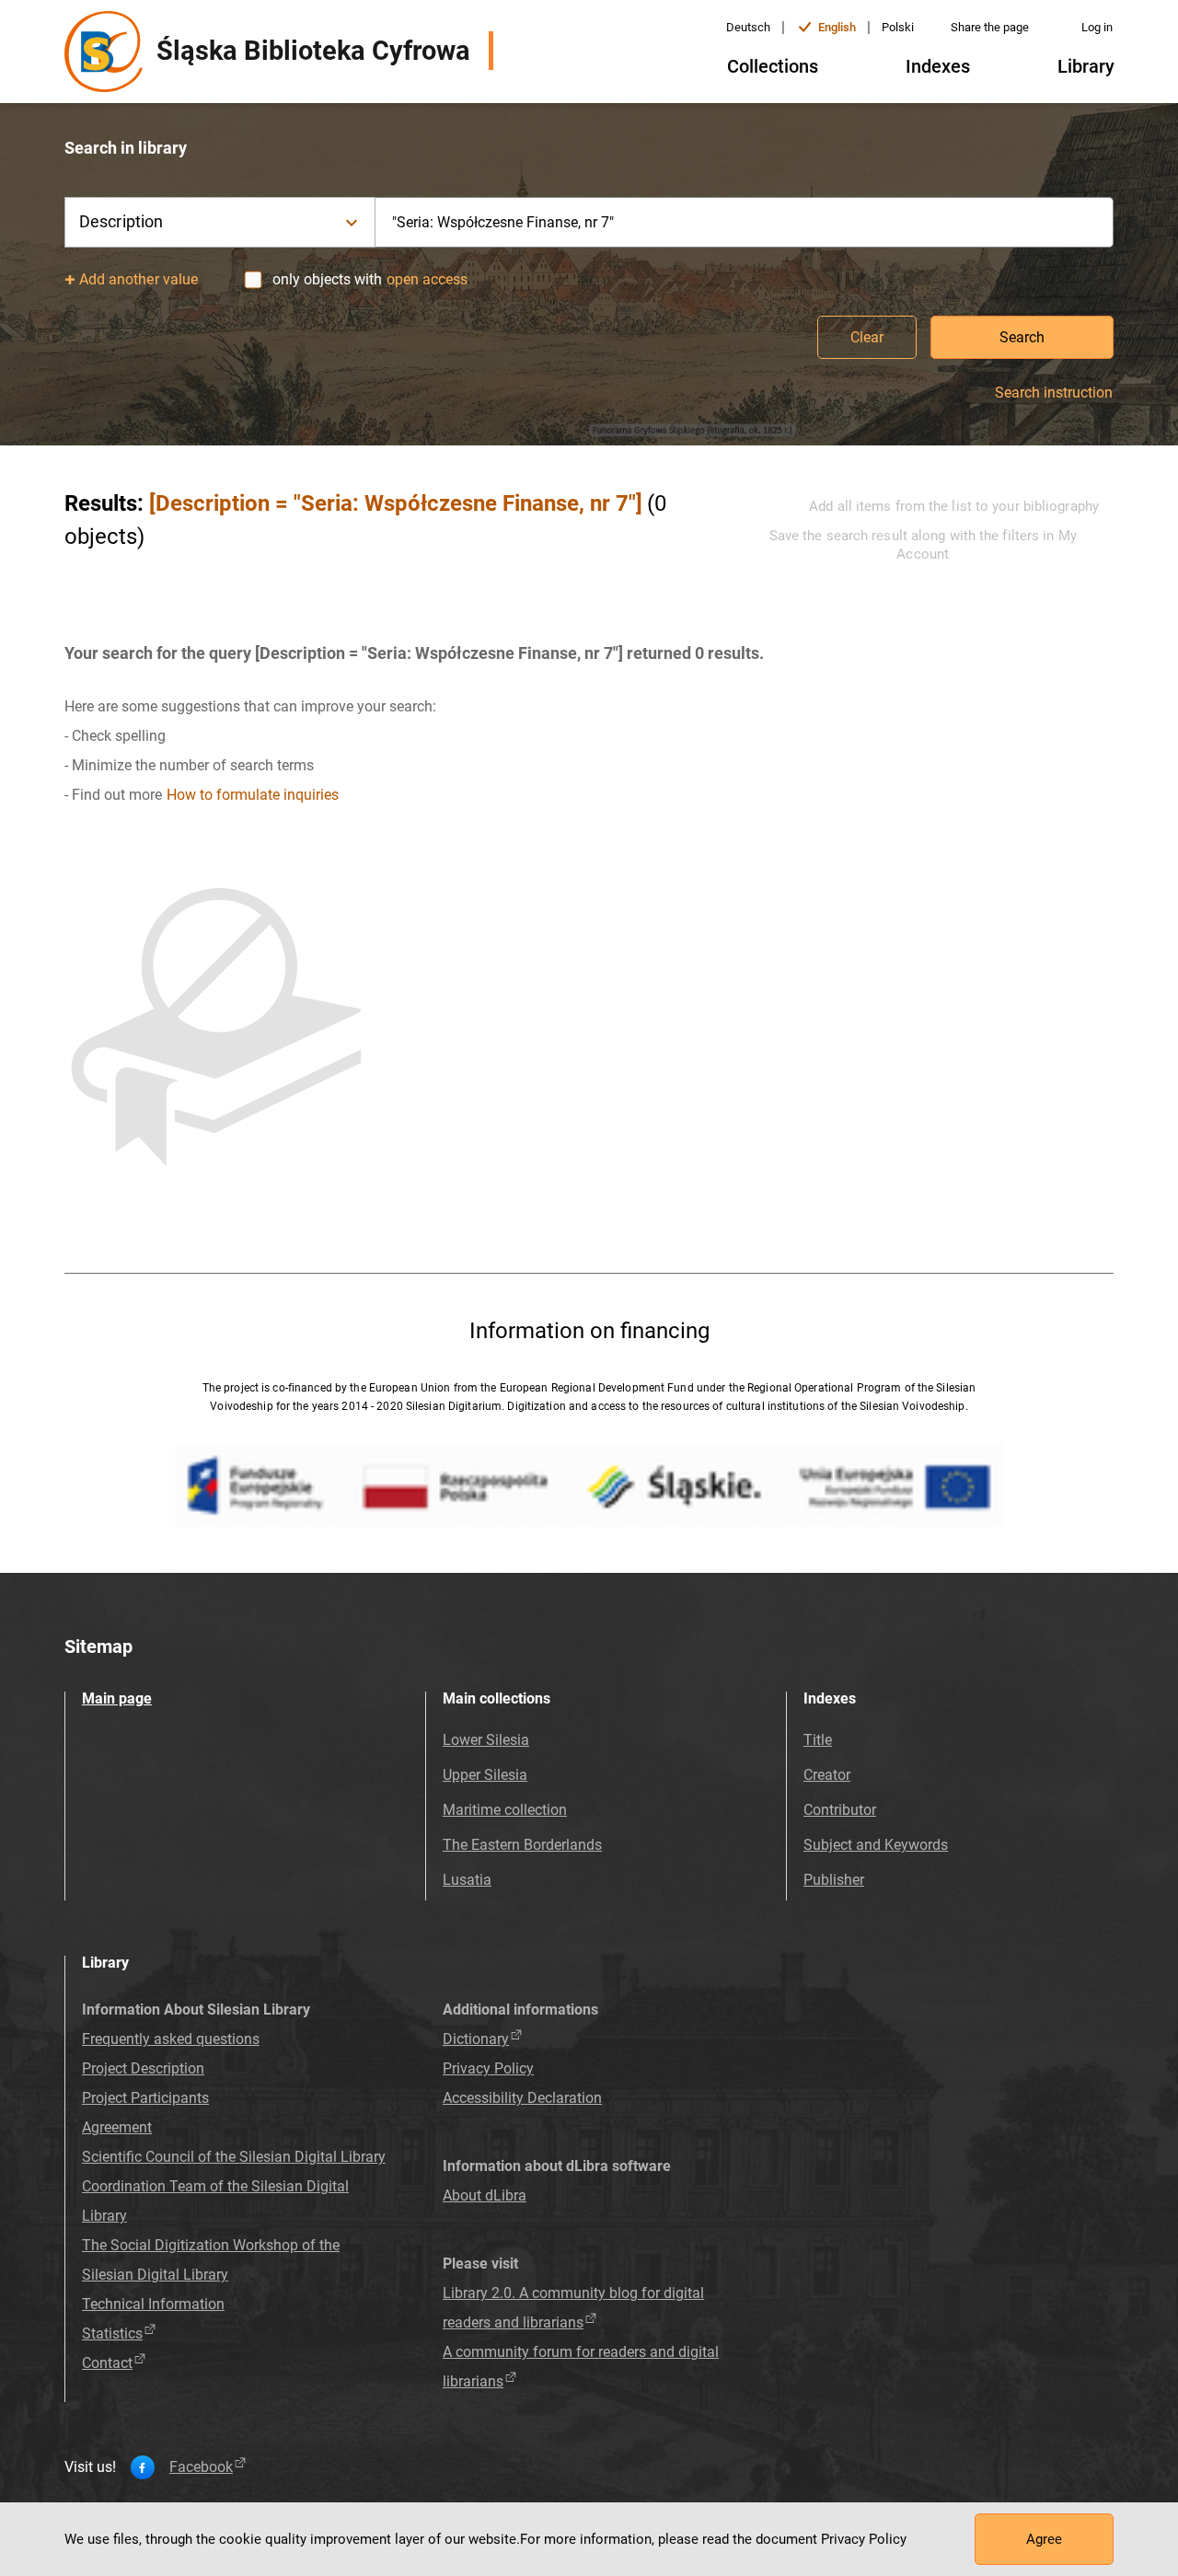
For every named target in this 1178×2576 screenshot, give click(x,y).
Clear (867, 337)
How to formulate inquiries (253, 795)
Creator (827, 1775)
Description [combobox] (121, 221)
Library (1086, 66)
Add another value (139, 279)
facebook (201, 2467)
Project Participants (145, 2098)
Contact (107, 2363)
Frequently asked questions (171, 2039)
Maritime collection (505, 1810)
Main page (117, 1698)
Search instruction (1054, 393)
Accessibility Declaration (522, 2098)
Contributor (840, 1810)
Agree (1044, 2539)
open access (427, 279)
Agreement (117, 2127)
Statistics (112, 2333)
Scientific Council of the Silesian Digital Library (234, 2157)
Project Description (143, 2068)
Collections (773, 66)
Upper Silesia (485, 1775)
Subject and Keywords (876, 1845)
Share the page (990, 27)
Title (818, 1740)
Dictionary (476, 2039)
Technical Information (153, 2304)
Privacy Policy (488, 2068)
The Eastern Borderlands (522, 1845)
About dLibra (485, 2195)
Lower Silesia (486, 1740)
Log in (1097, 27)
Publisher (834, 1880)
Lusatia (467, 1880)
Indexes (938, 66)
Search (1022, 337)
